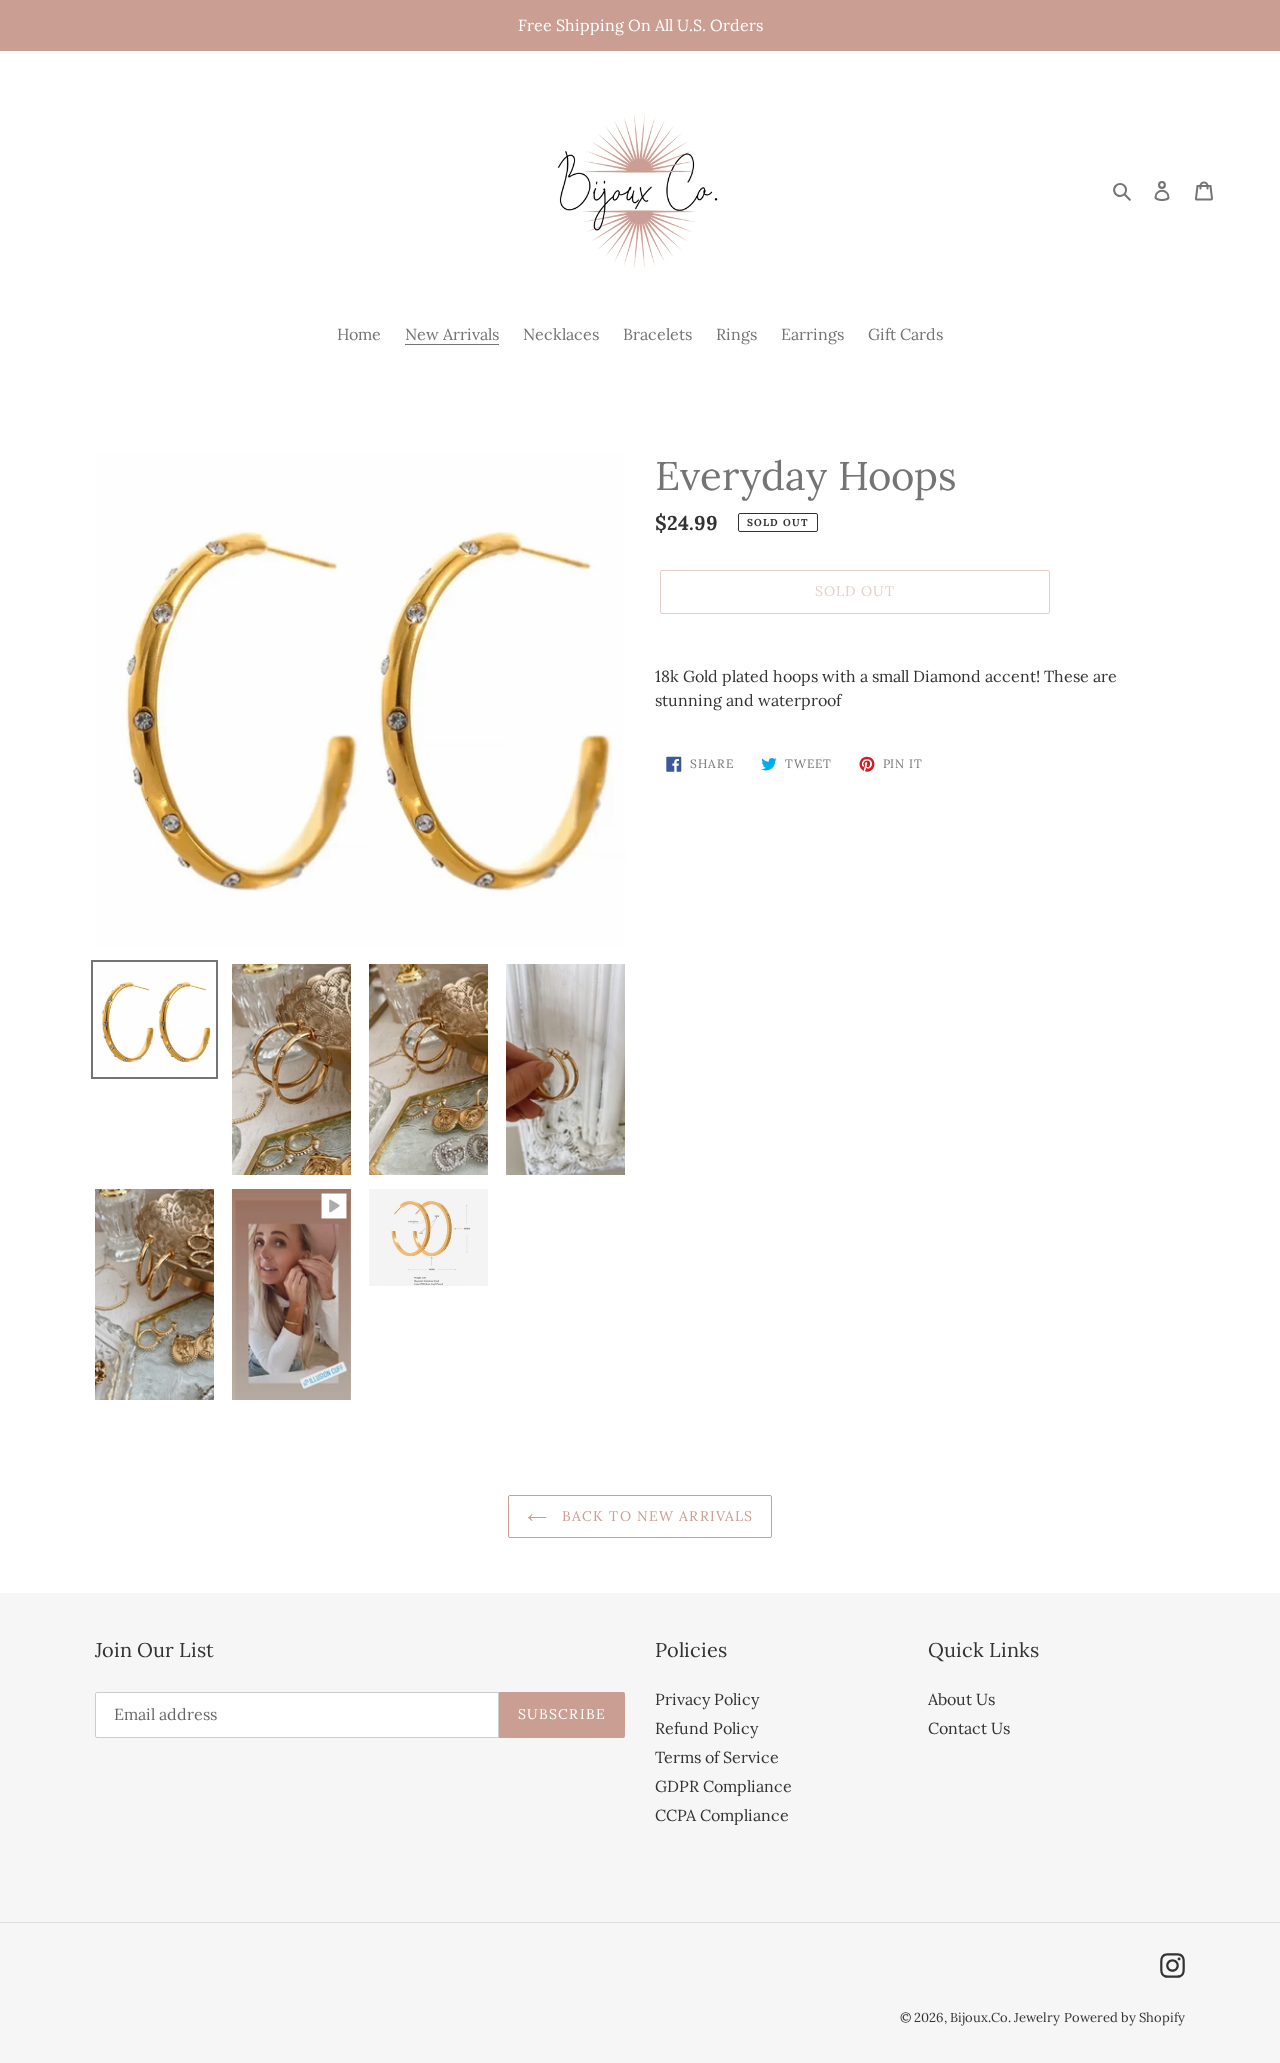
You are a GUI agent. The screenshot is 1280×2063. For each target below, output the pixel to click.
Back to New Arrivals (655, 1516)
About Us (961, 1699)
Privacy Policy (707, 1699)
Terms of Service (717, 1757)
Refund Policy (706, 1728)
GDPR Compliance (723, 1786)
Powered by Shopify (1124, 2017)
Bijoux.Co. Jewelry (1005, 2017)
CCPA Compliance (722, 1815)
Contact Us (969, 1728)
